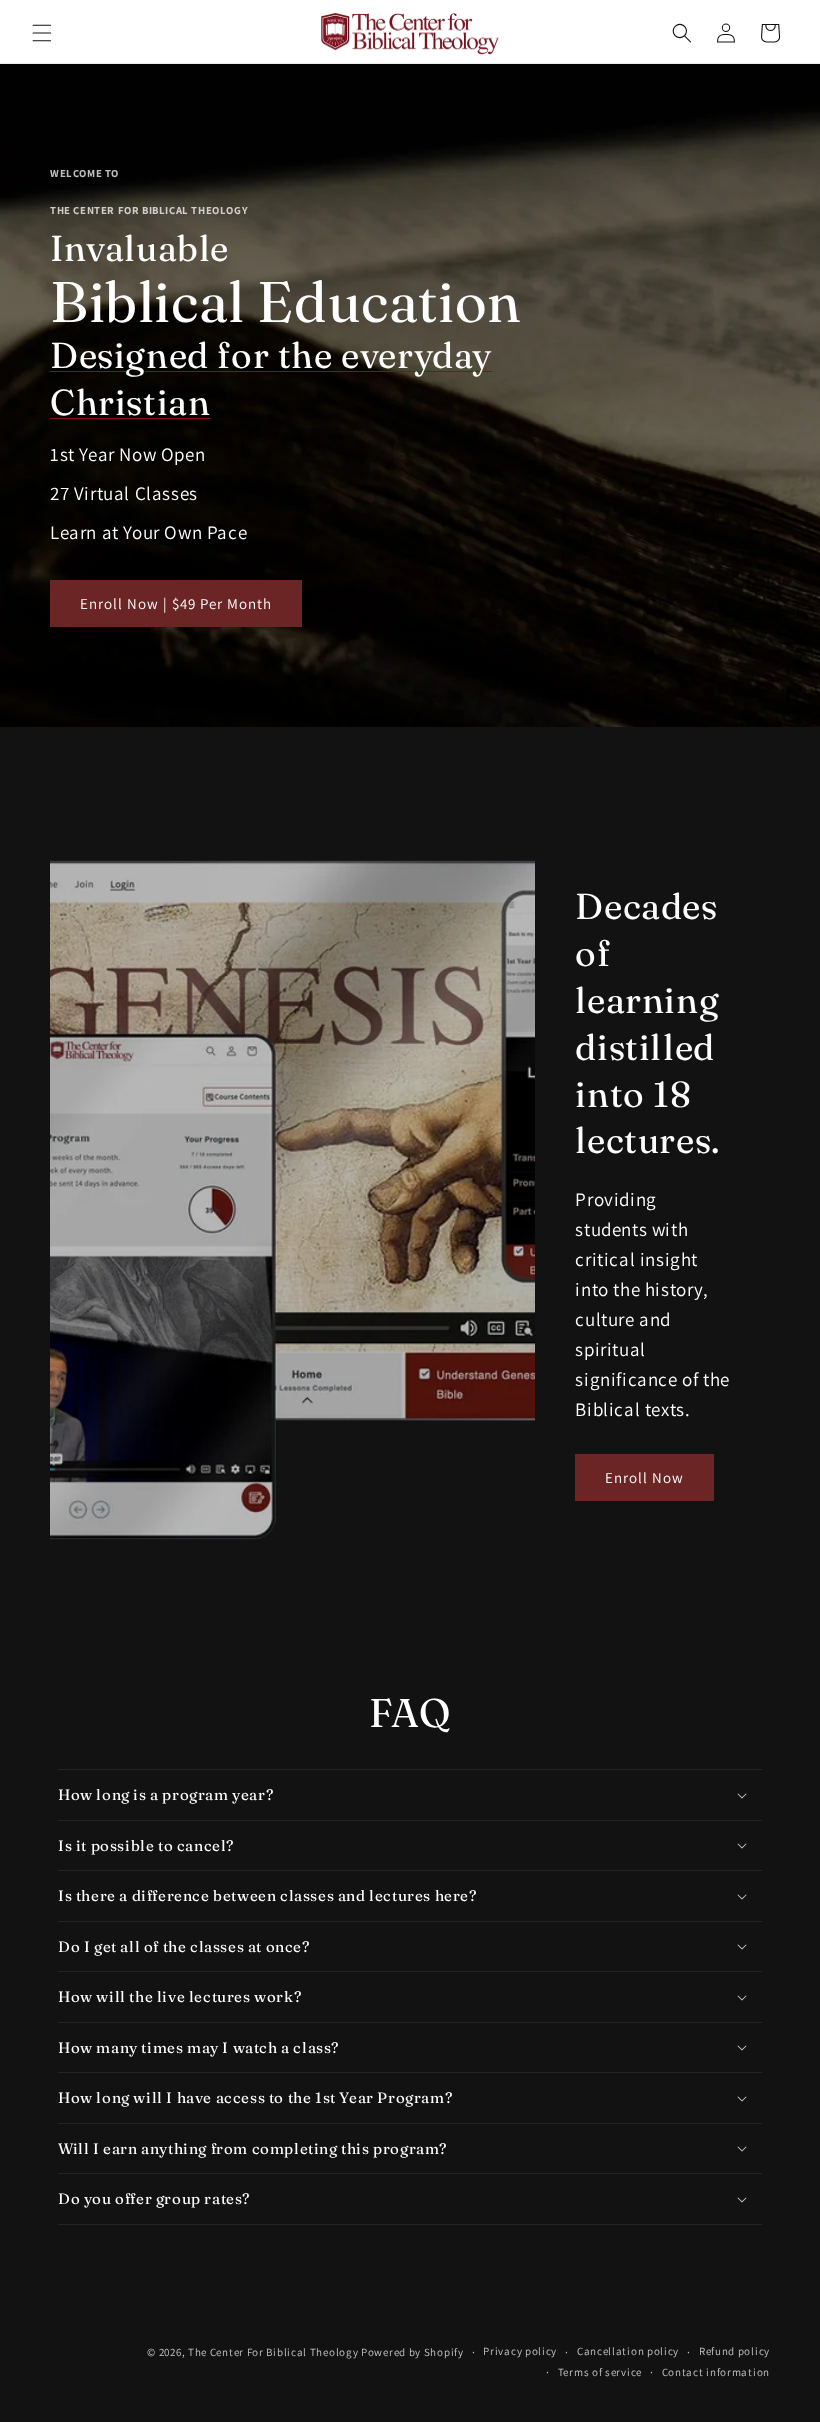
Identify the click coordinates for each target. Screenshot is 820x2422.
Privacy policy (520, 2351)
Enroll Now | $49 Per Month (176, 603)
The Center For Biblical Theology (273, 2352)
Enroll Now (644, 1477)
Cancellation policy (628, 2351)
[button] (42, 33)
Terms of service (600, 2372)
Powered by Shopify (412, 2352)
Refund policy (734, 2351)
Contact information (716, 2372)
